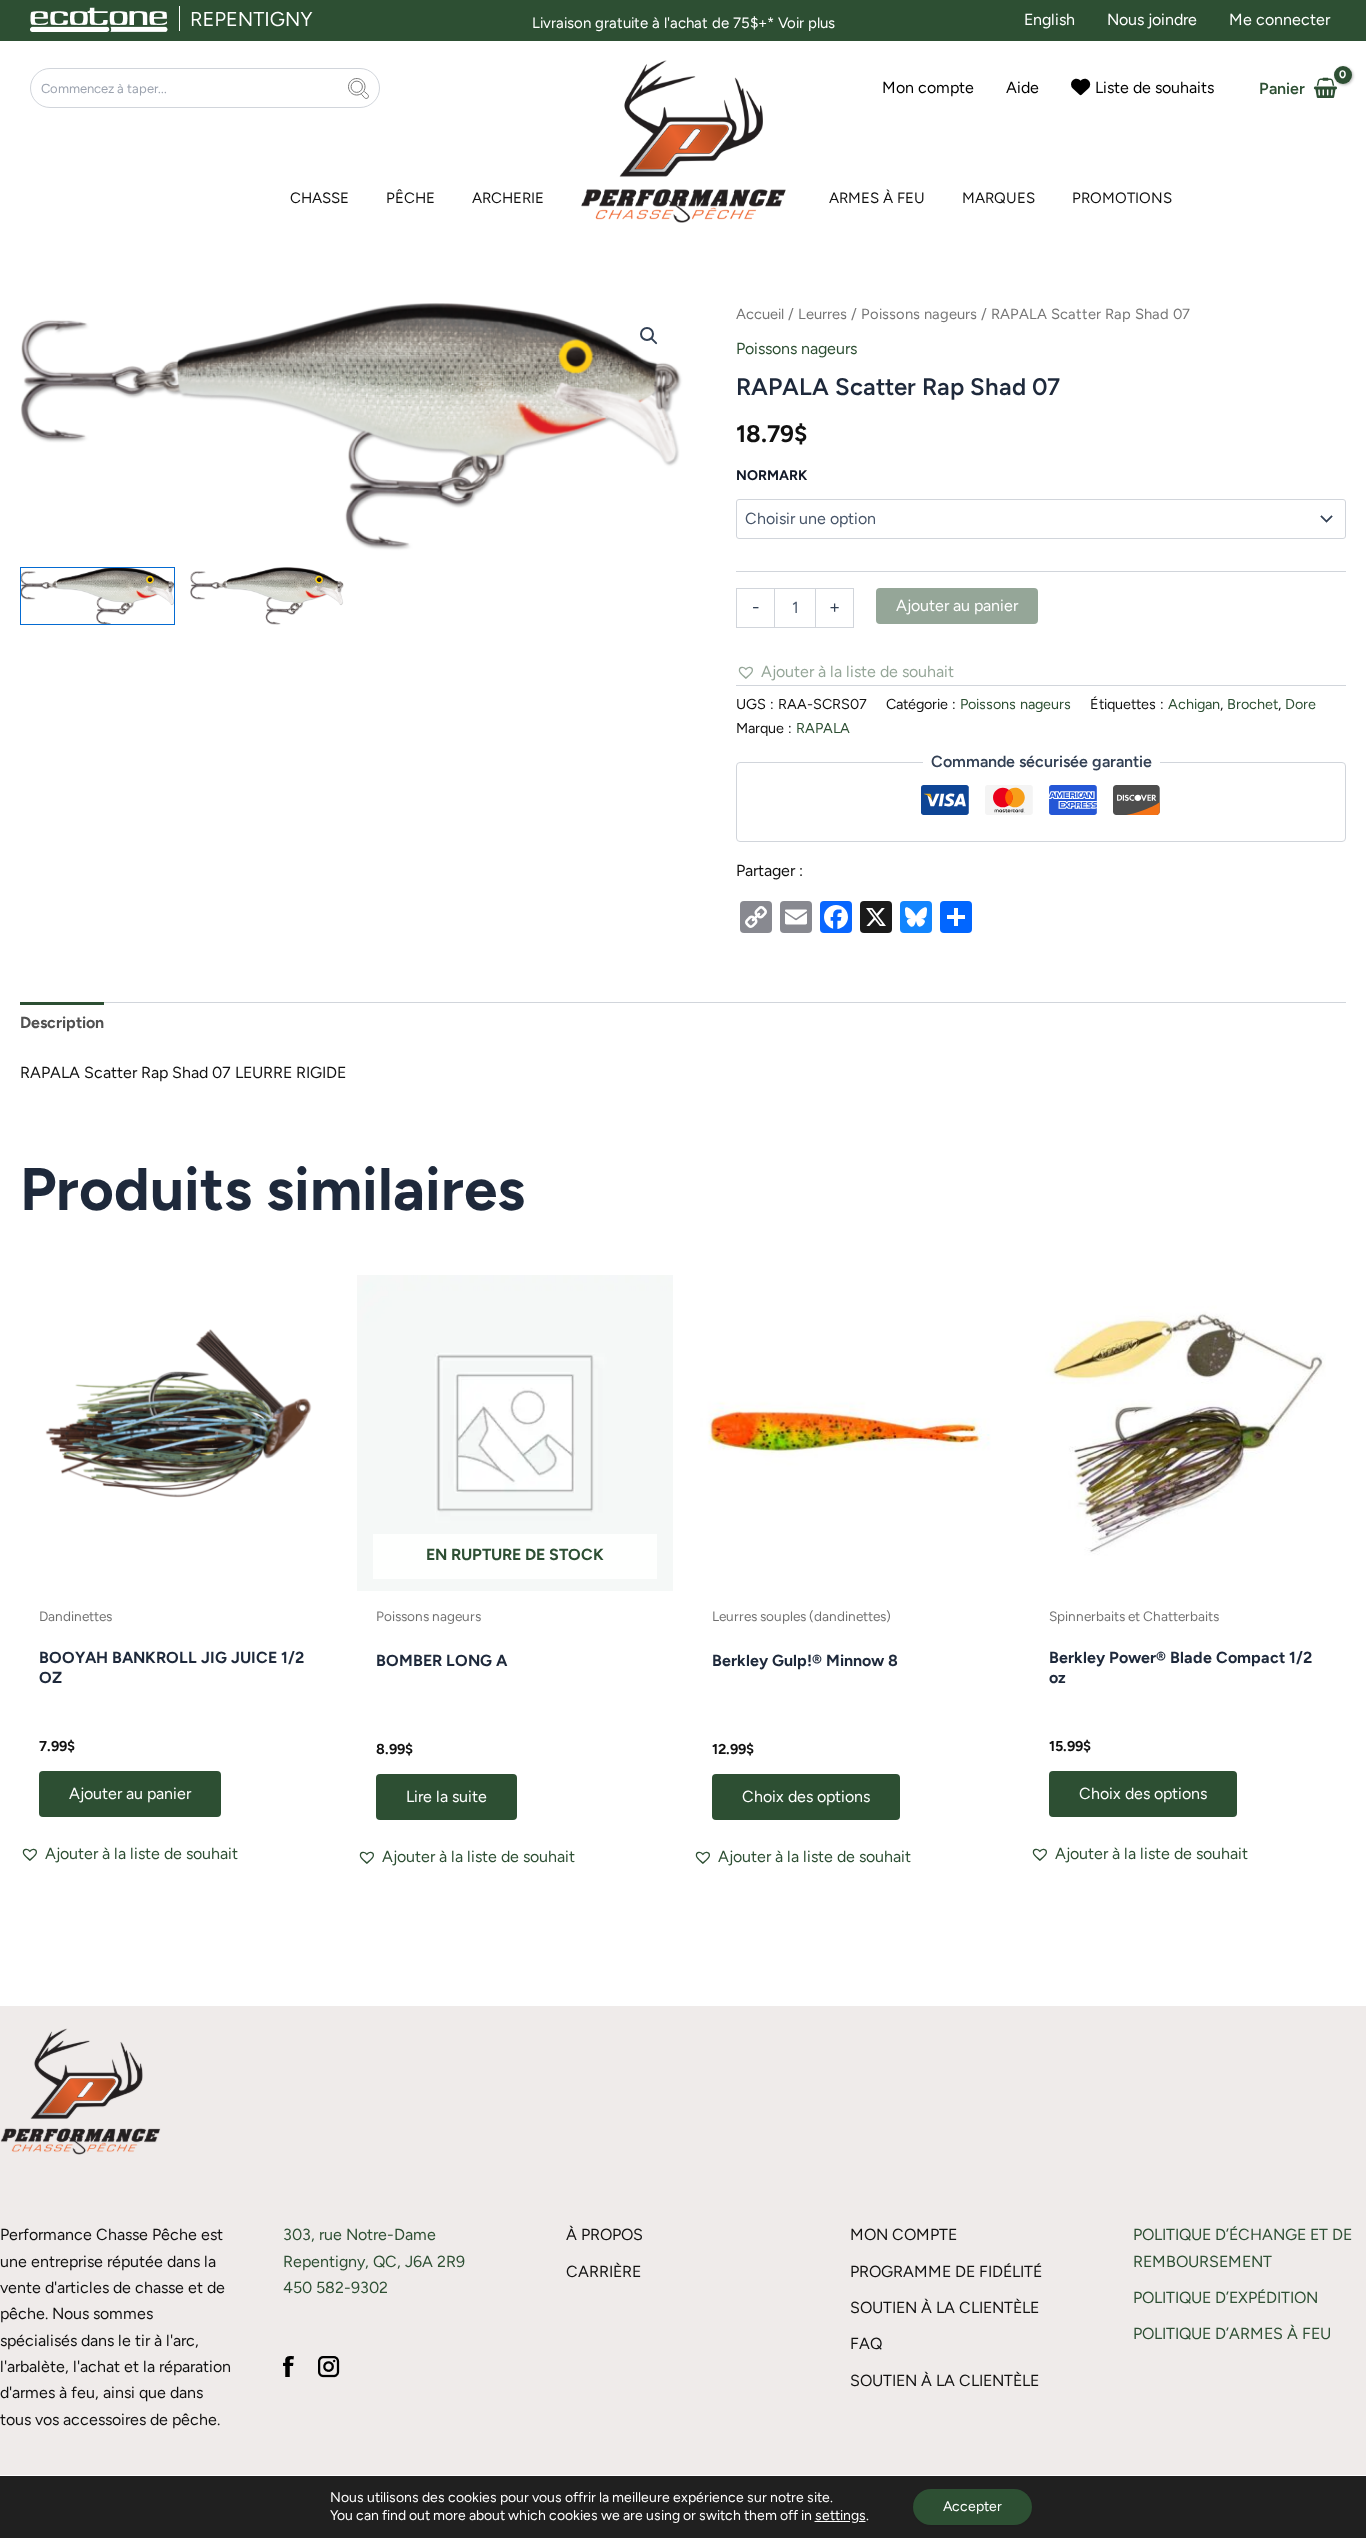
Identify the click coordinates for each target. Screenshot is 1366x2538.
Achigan (1194, 704)
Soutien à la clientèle (944, 2307)
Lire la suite (446, 1796)
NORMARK (771, 475)
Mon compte (903, 2234)
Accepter (972, 2506)
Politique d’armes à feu (1232, 2333)
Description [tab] (62, 1022)
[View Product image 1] (97, 596)
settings (840, 2515)
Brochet (1252, 704)
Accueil (760, 314)
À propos (604, 2234)
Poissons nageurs (919, 314)
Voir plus (806, 23)
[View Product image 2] (267, 596)
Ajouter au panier (957, 605)
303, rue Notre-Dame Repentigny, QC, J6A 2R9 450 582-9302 (374, 2261)
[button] (649, 336)
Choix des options (806, 1796)
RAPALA (823, 728)
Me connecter (1279, 19)
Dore (1300, 704)
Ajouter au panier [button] (130, 1793)
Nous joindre (1152, 19)
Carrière (603, 2271)
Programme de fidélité (946, 2271)
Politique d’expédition (1225, 2297)
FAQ (866, 2343)
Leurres (822, 314)
